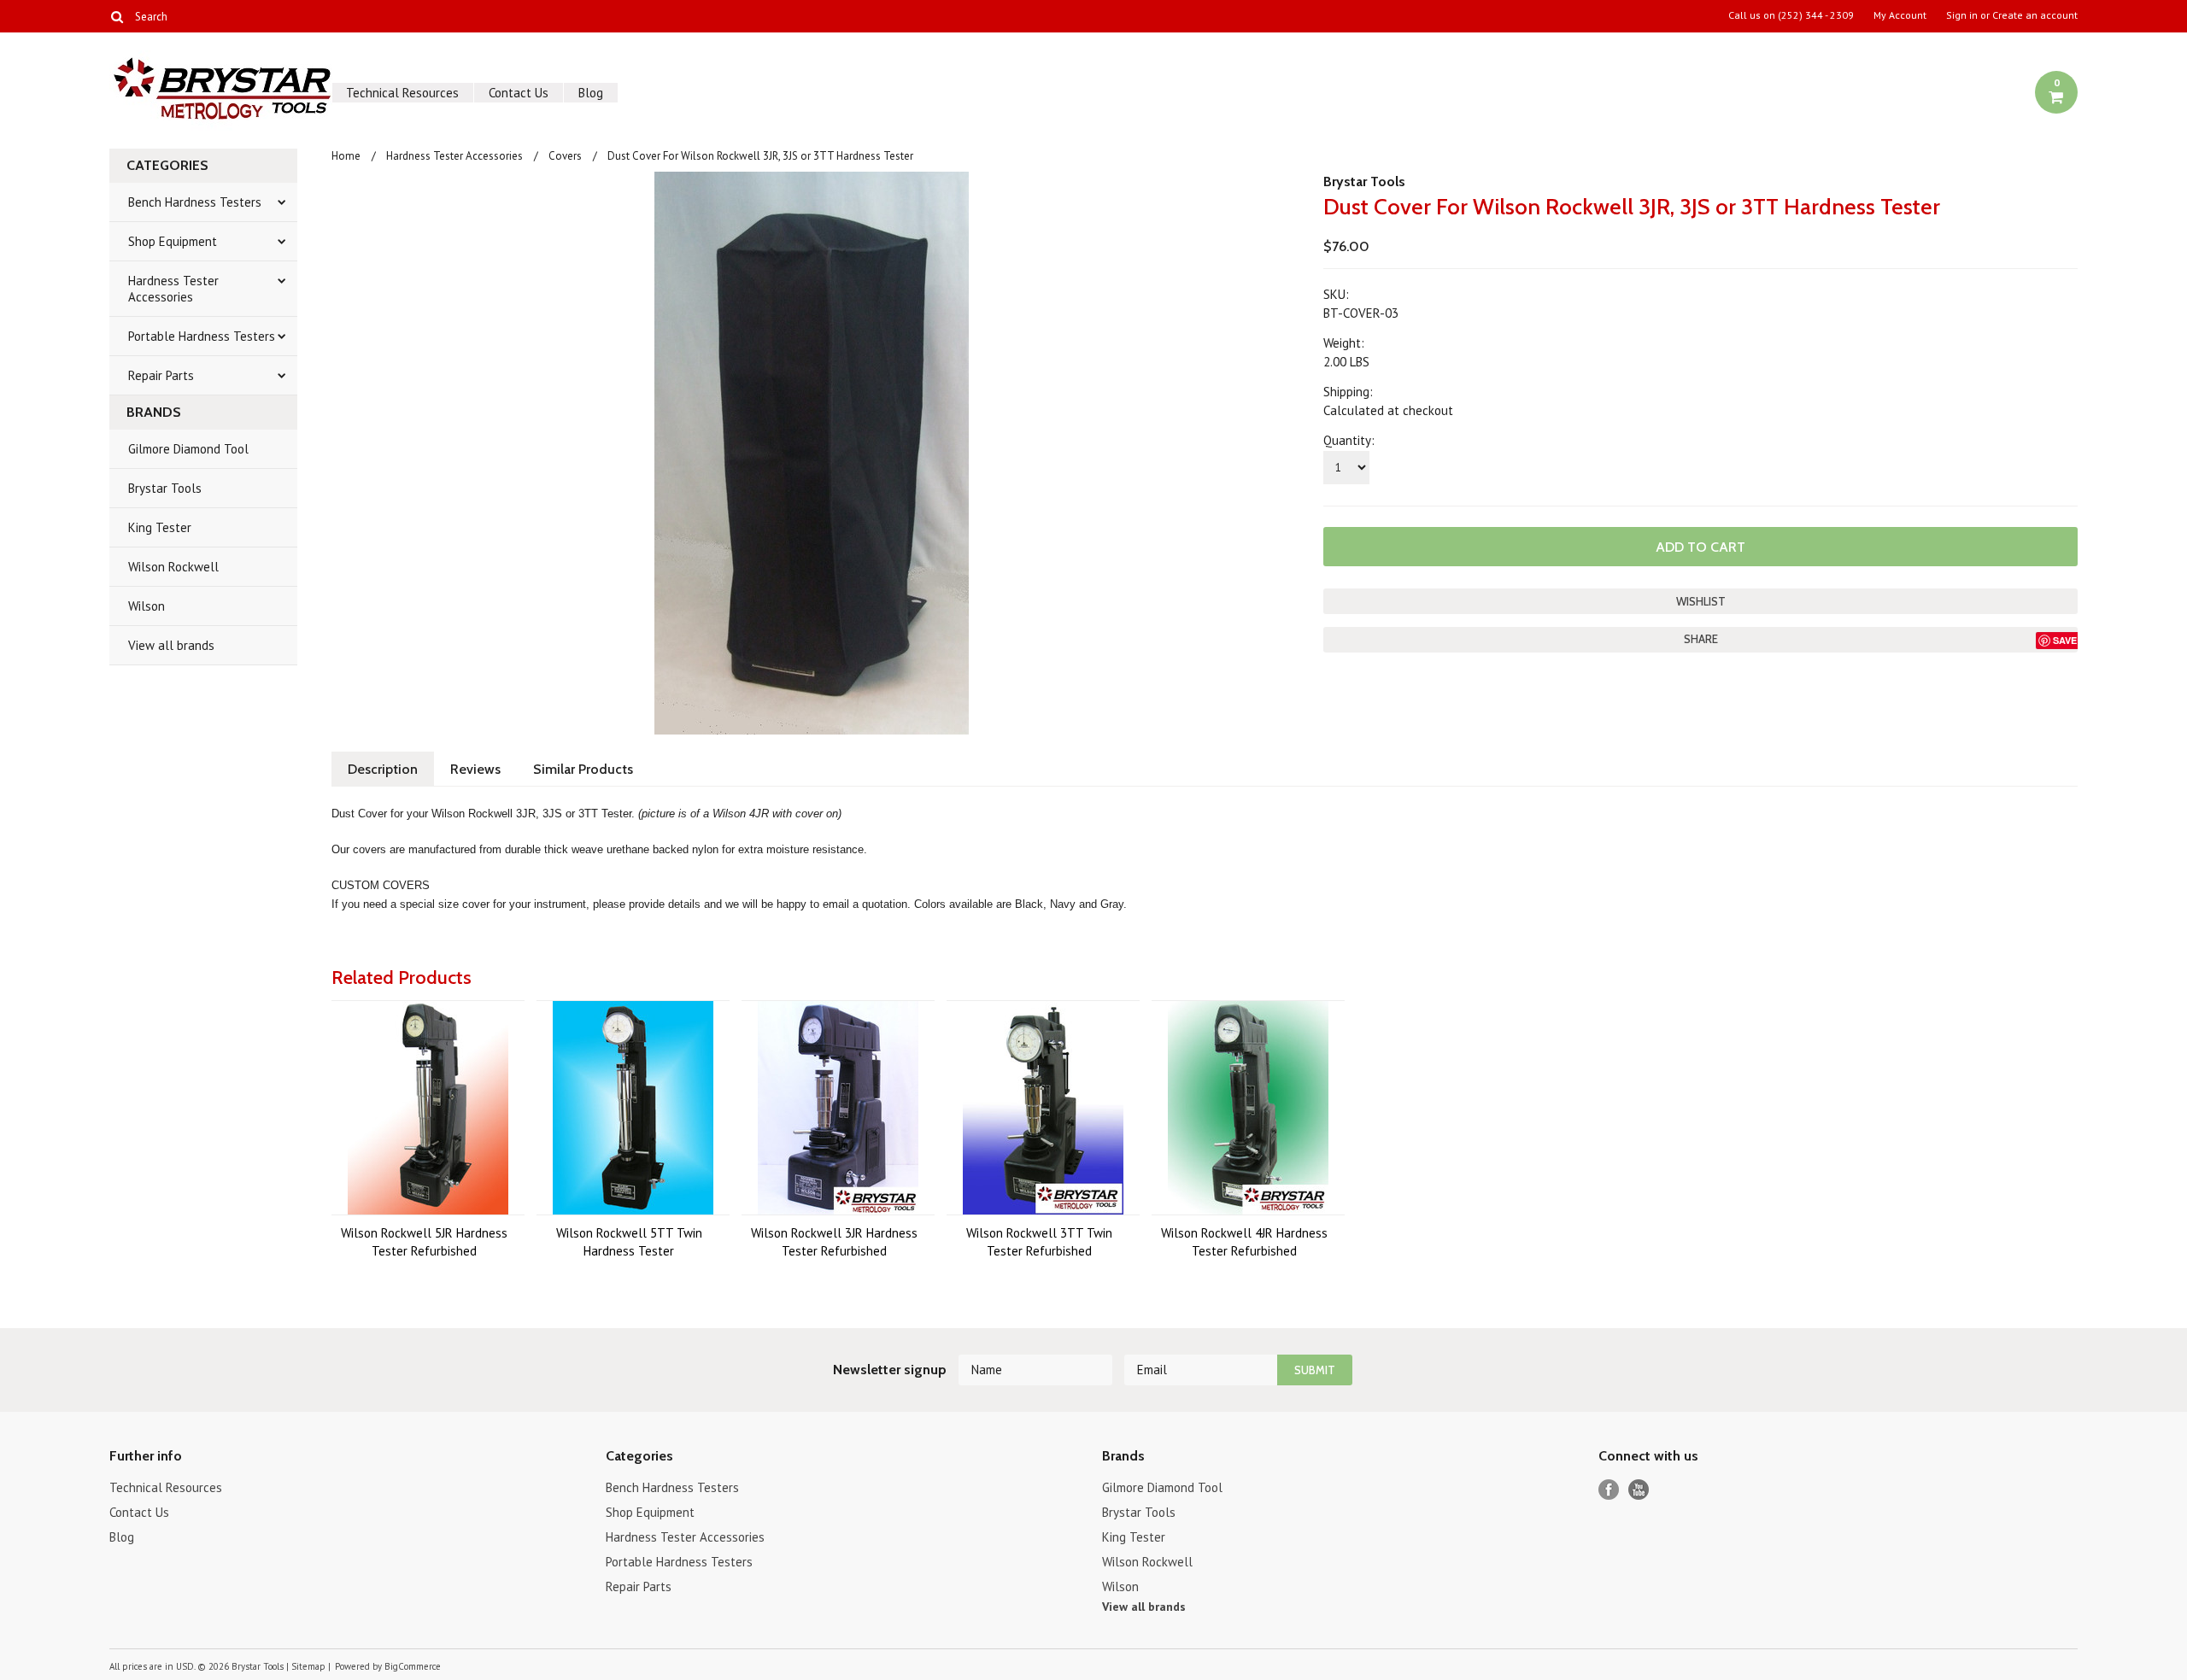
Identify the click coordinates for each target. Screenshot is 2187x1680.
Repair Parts (161, 375)
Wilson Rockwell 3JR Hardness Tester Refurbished (834, 1242)
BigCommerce (413, 1666)
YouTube (1639, 1490)
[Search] (117, 16)
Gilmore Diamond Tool (188, 449)
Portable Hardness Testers (202, 336)
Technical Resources (402, 93)
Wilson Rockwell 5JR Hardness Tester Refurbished (424, 1242)
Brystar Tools (165, 488)
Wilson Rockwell (173, 567)
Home (346, 156)
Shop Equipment (173, 241)
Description (383, 769)
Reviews (475, 769)
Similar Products (583, 769)
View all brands (171, 645)
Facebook (1609, 1490)
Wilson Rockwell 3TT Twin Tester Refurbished (1039, 1242)
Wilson (147, 606)
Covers (565, 156)
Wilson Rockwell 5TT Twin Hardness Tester (629, 1242)
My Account (1900, 15)
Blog (591, 93)
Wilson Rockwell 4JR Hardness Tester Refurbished (1244, 1242)
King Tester (160, 527)
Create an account (2035, 15)
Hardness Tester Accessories (173, 289)
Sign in (1962, 15)
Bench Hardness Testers (195, 202)
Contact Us (519, 93)
